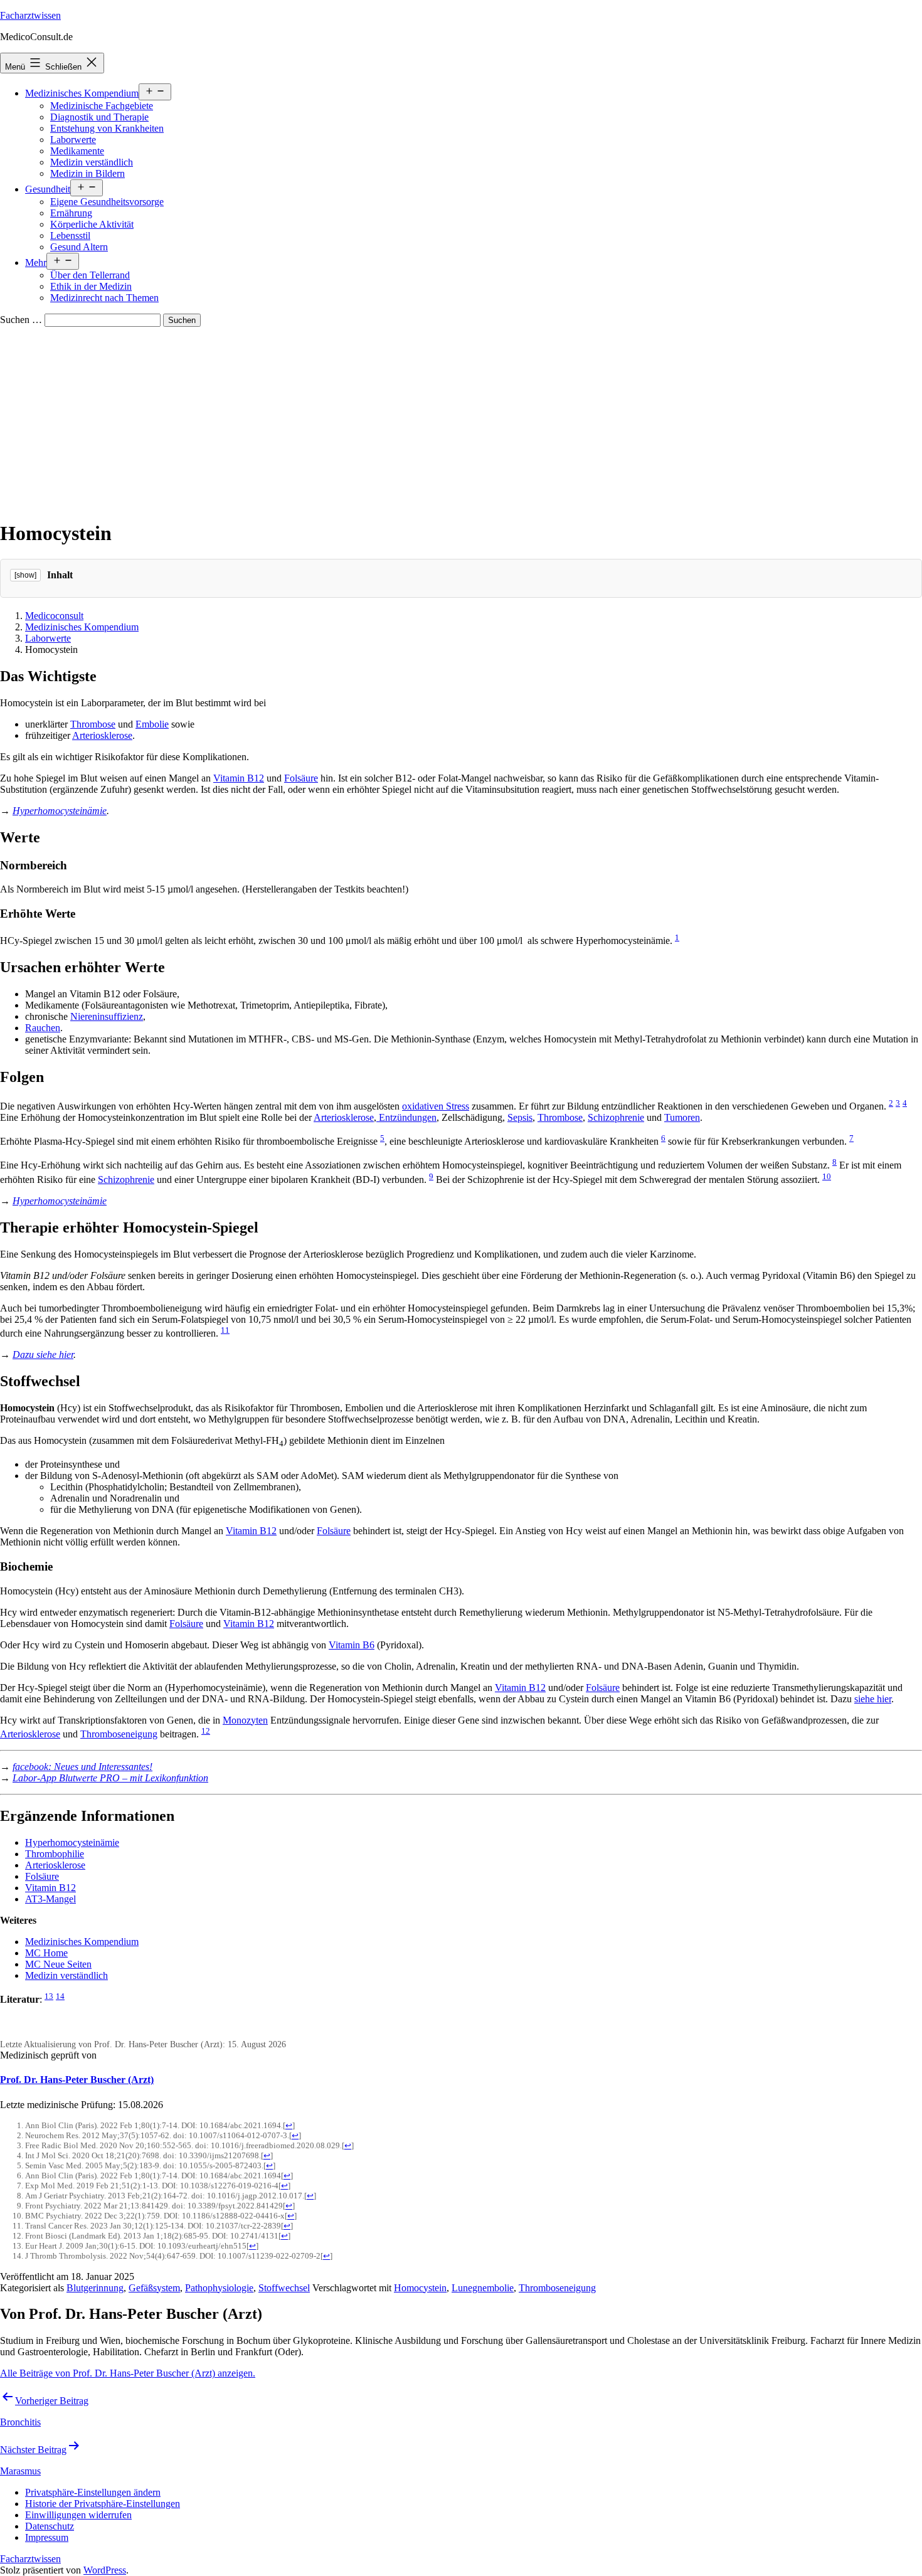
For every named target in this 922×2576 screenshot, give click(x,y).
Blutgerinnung (95, 2288)
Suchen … (21, 320)
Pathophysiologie (219, 2288)
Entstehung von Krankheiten (107, 128)
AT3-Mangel (50, 1899)
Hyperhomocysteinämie (60, 811)
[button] (93, 2492)
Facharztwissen (30, 15)
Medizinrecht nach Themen (104, 298)
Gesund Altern (79, 247)
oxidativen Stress (436, 1106)
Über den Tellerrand (90, 275)
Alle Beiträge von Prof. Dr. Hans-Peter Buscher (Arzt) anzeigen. (128, 2373)
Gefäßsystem (154, 2288)
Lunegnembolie (483, 2288)
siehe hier (873, 1699)
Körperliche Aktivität (92, 224)
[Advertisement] (461, 421)
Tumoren (682, 1117)
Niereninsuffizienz (107, 1016)
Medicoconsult (54, 616)
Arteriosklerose (102, 735)
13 (49, 1996)
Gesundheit (48, 189)
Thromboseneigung (119, 1734)
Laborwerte (73, 140)
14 (60, 1996)
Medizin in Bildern (87, 173)
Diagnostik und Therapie (99, 117)
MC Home (46, 1953)
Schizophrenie (616, 1117)
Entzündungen (406, 1117)
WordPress (105, 2570)
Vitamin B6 (352, 1645)
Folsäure (301, 778)
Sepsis (520, 1117)
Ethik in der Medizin (91, 286)
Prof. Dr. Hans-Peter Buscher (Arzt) (77, 2080)
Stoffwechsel (284, 2288)
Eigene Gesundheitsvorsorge (107, 202)
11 (225, 1330)
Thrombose (93, 724)
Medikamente (77, 151)
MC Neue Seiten (58, 1964)
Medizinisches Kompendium (82, 93)
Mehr (36, 262)
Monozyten (245, 1720)
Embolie (152, 724)
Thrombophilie (55, 1854)
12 (206, 1731)
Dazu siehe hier (43, 1354)
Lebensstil (70, 236)
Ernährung (71, 213)
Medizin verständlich (92, 162)
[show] (25, 575)
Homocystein (420, 2288)
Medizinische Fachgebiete (102, 106)
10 (827, 1176)
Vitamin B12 (239, 778)
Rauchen (43, 1028)
